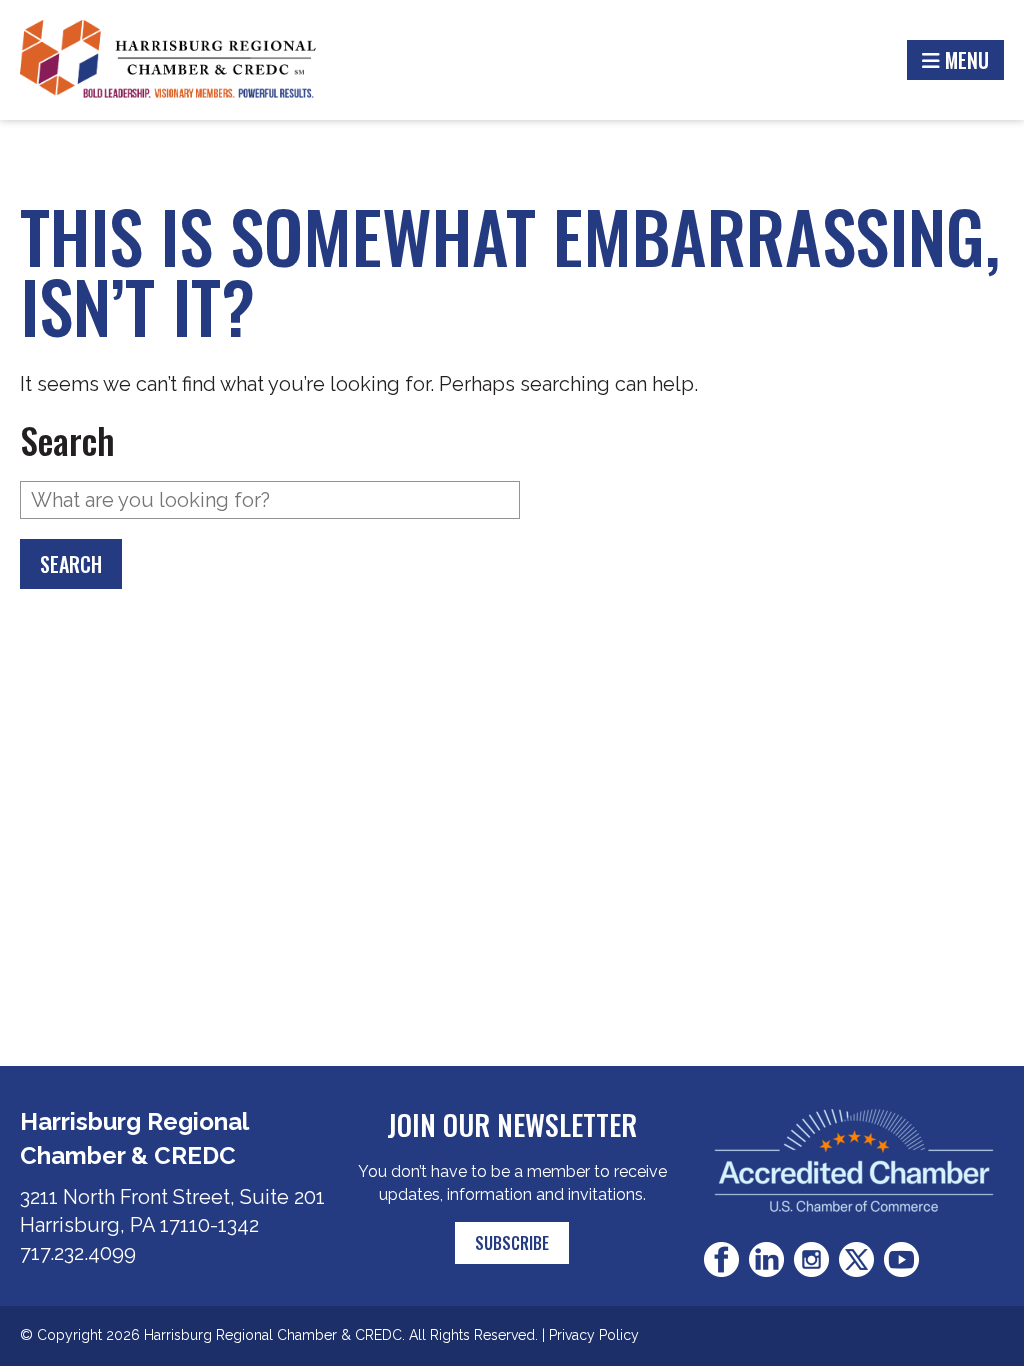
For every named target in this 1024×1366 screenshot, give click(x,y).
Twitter (856, 1259)
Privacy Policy (594, 1335)
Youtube (901, 1259)
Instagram (811, 1259)
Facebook (721, 1259)
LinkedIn (766, 1259)
